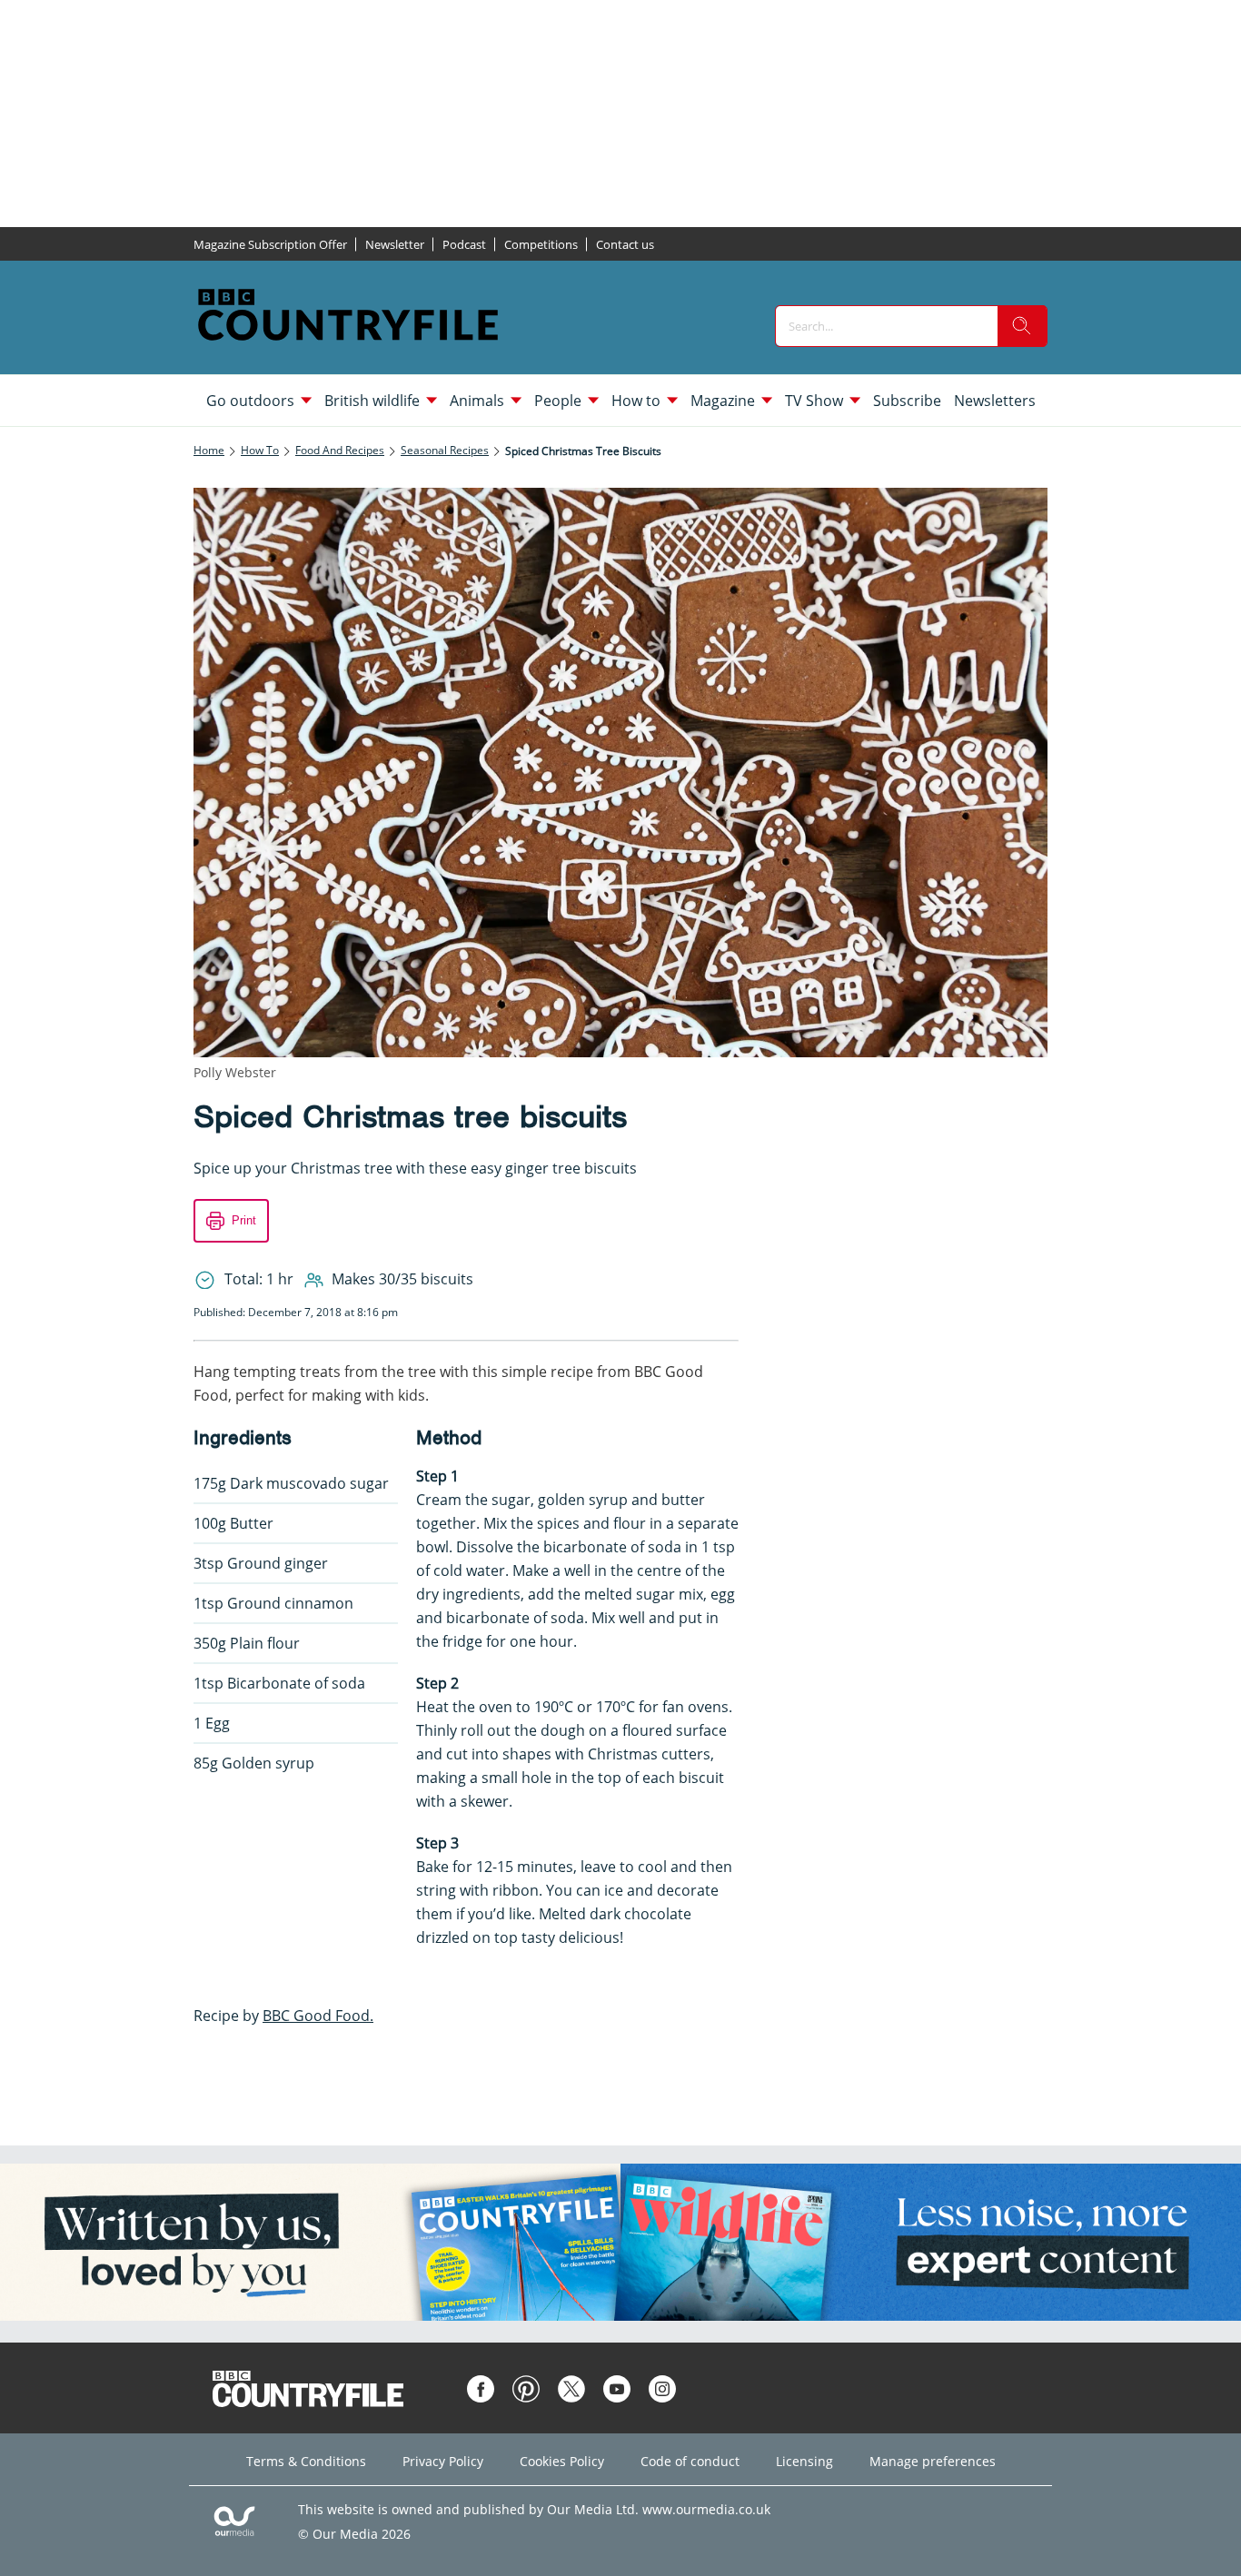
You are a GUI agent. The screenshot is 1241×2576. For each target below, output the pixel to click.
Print (244, 1220)
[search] (1022, 326)
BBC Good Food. (318, 2016)
